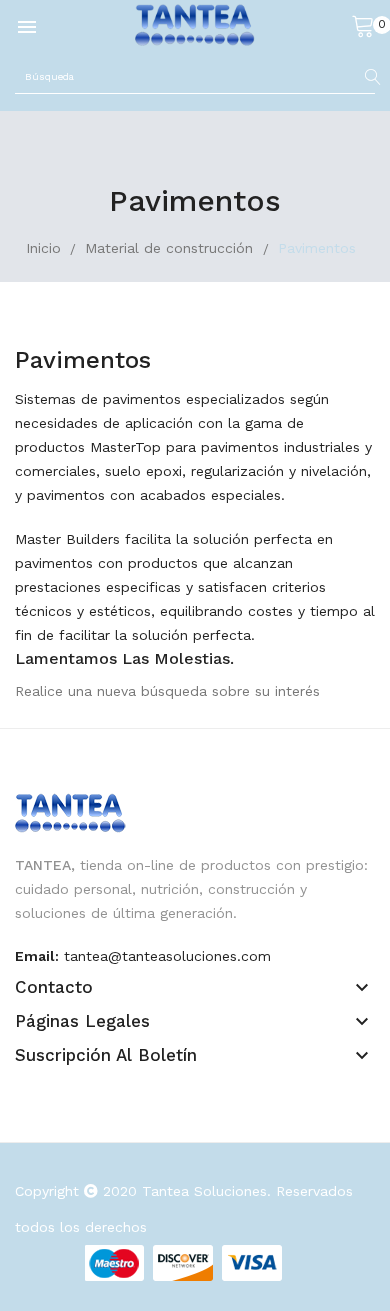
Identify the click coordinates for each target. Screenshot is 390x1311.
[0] (363, 25)
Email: (37, 956)
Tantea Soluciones (204, 1191)
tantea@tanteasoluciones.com (167, 956)
